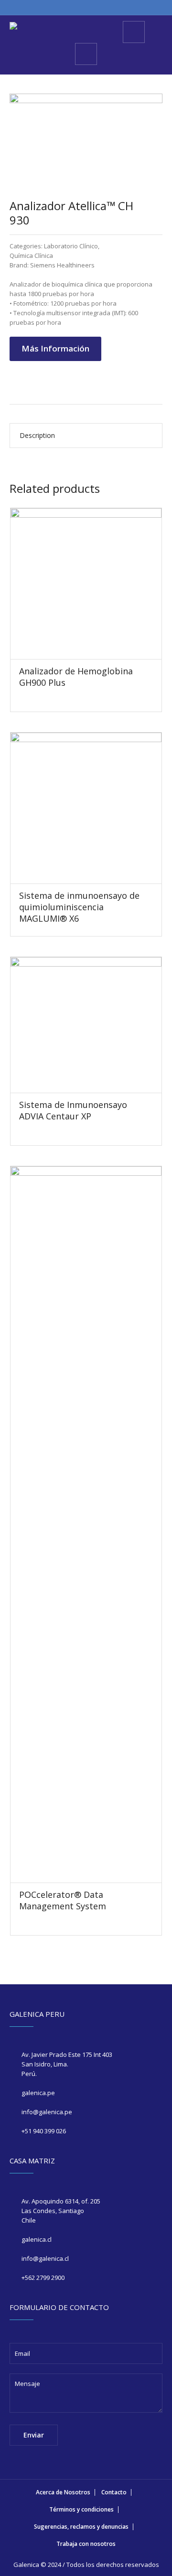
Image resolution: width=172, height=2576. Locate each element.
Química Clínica (31, 255)
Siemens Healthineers (62, 265)
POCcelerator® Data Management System (63, 1900)
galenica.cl (37, 2239)
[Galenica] (13, 27)
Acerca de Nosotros (63, 2492)
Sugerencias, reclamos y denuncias (81, 2527)
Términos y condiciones (81, 2509)
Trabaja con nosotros (86, 2544)
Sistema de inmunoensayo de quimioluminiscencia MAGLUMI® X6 (79, 907)
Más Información (55, 348)
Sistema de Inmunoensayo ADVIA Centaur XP (73, 1110)
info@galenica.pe (47, 2112)
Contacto (114, 2492)
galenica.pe (38, 2093)
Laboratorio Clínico (71, 246)
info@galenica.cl (45, 2258)
